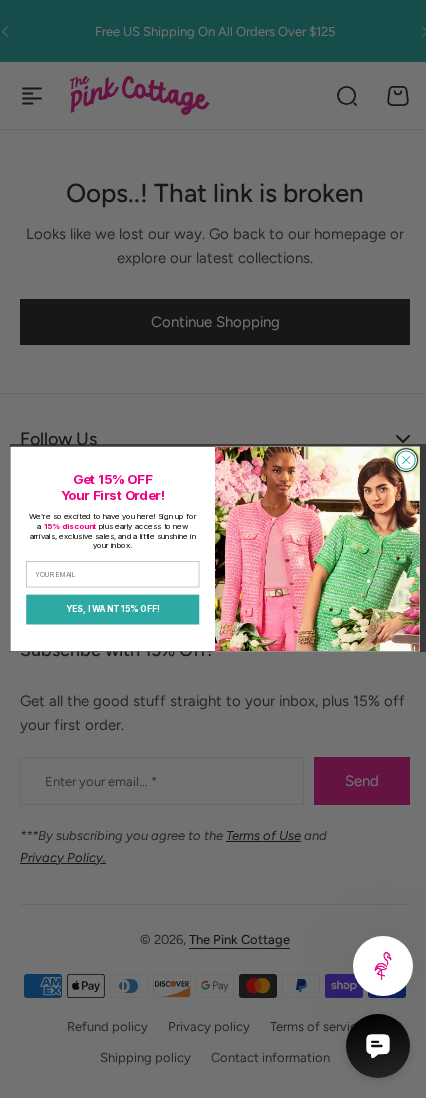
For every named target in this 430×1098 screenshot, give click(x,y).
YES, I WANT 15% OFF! (105, 609)
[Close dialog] (398, 460)
